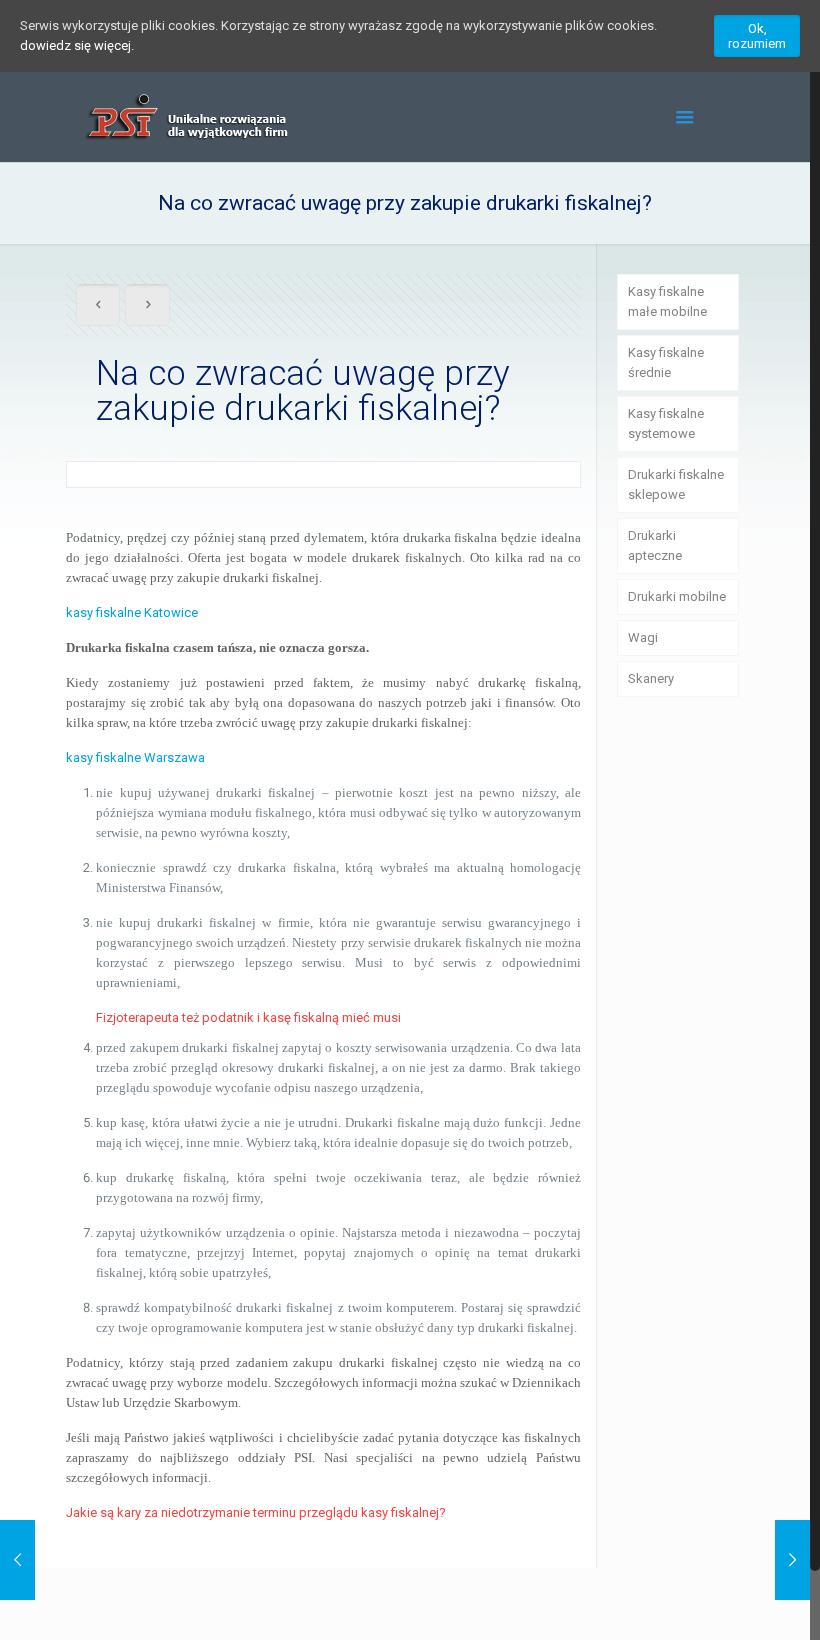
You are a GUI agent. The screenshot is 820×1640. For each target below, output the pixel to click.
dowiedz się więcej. (77, 45)
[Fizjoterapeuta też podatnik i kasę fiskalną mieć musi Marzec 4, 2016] (792, 1560)
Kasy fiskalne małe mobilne (667, 301)
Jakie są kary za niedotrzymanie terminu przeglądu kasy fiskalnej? (256, 1512)
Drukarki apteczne (655, 545)
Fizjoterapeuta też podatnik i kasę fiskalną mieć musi (248, 1017)
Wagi (643, 637)
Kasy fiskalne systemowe (666, 423)
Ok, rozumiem (757, 36)
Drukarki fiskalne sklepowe (676, 484)
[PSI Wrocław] (185, 117)
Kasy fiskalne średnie (666, 362)
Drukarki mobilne (677, 596)
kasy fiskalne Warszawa (135, 757)
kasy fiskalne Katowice (132, 612)
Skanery (651, 678)
